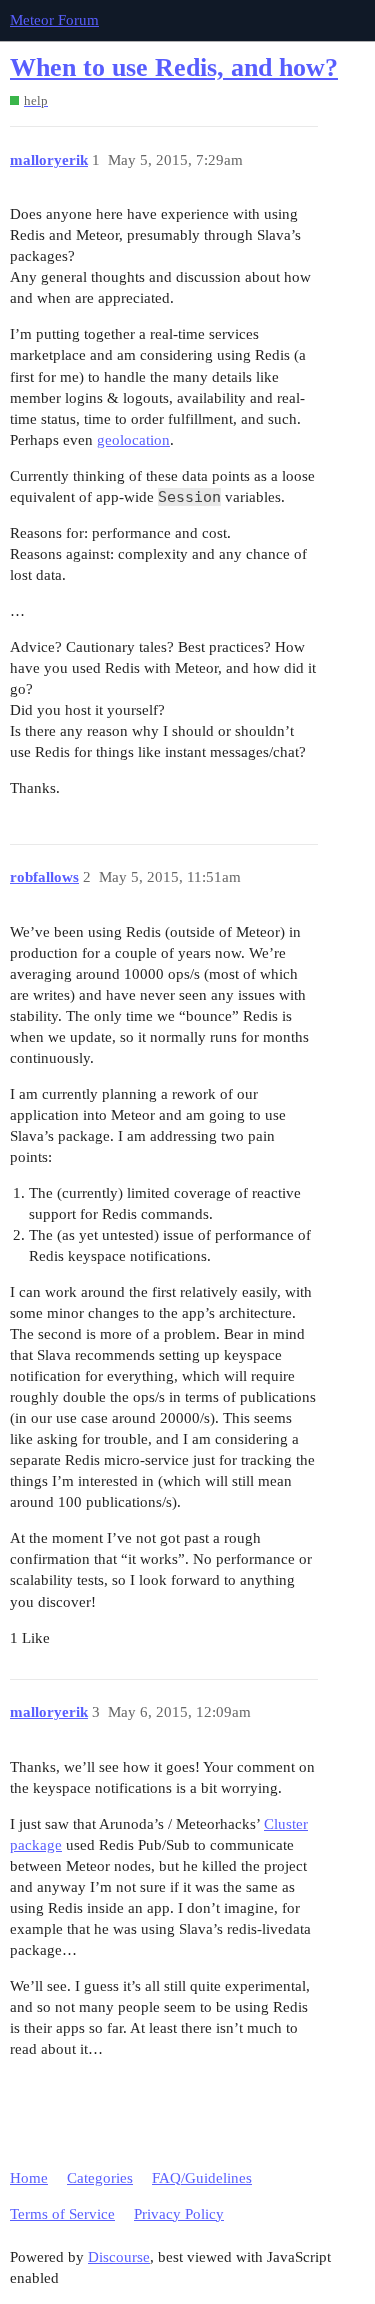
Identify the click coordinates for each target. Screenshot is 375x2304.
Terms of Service (62, 2214)
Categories (100, 2178)
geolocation (133, 440)
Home (29, 2178)
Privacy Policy (179, 2214)
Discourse (119, 2257)
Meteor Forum (54, 20)
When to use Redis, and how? (174, 67)
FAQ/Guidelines (202, 2178)
